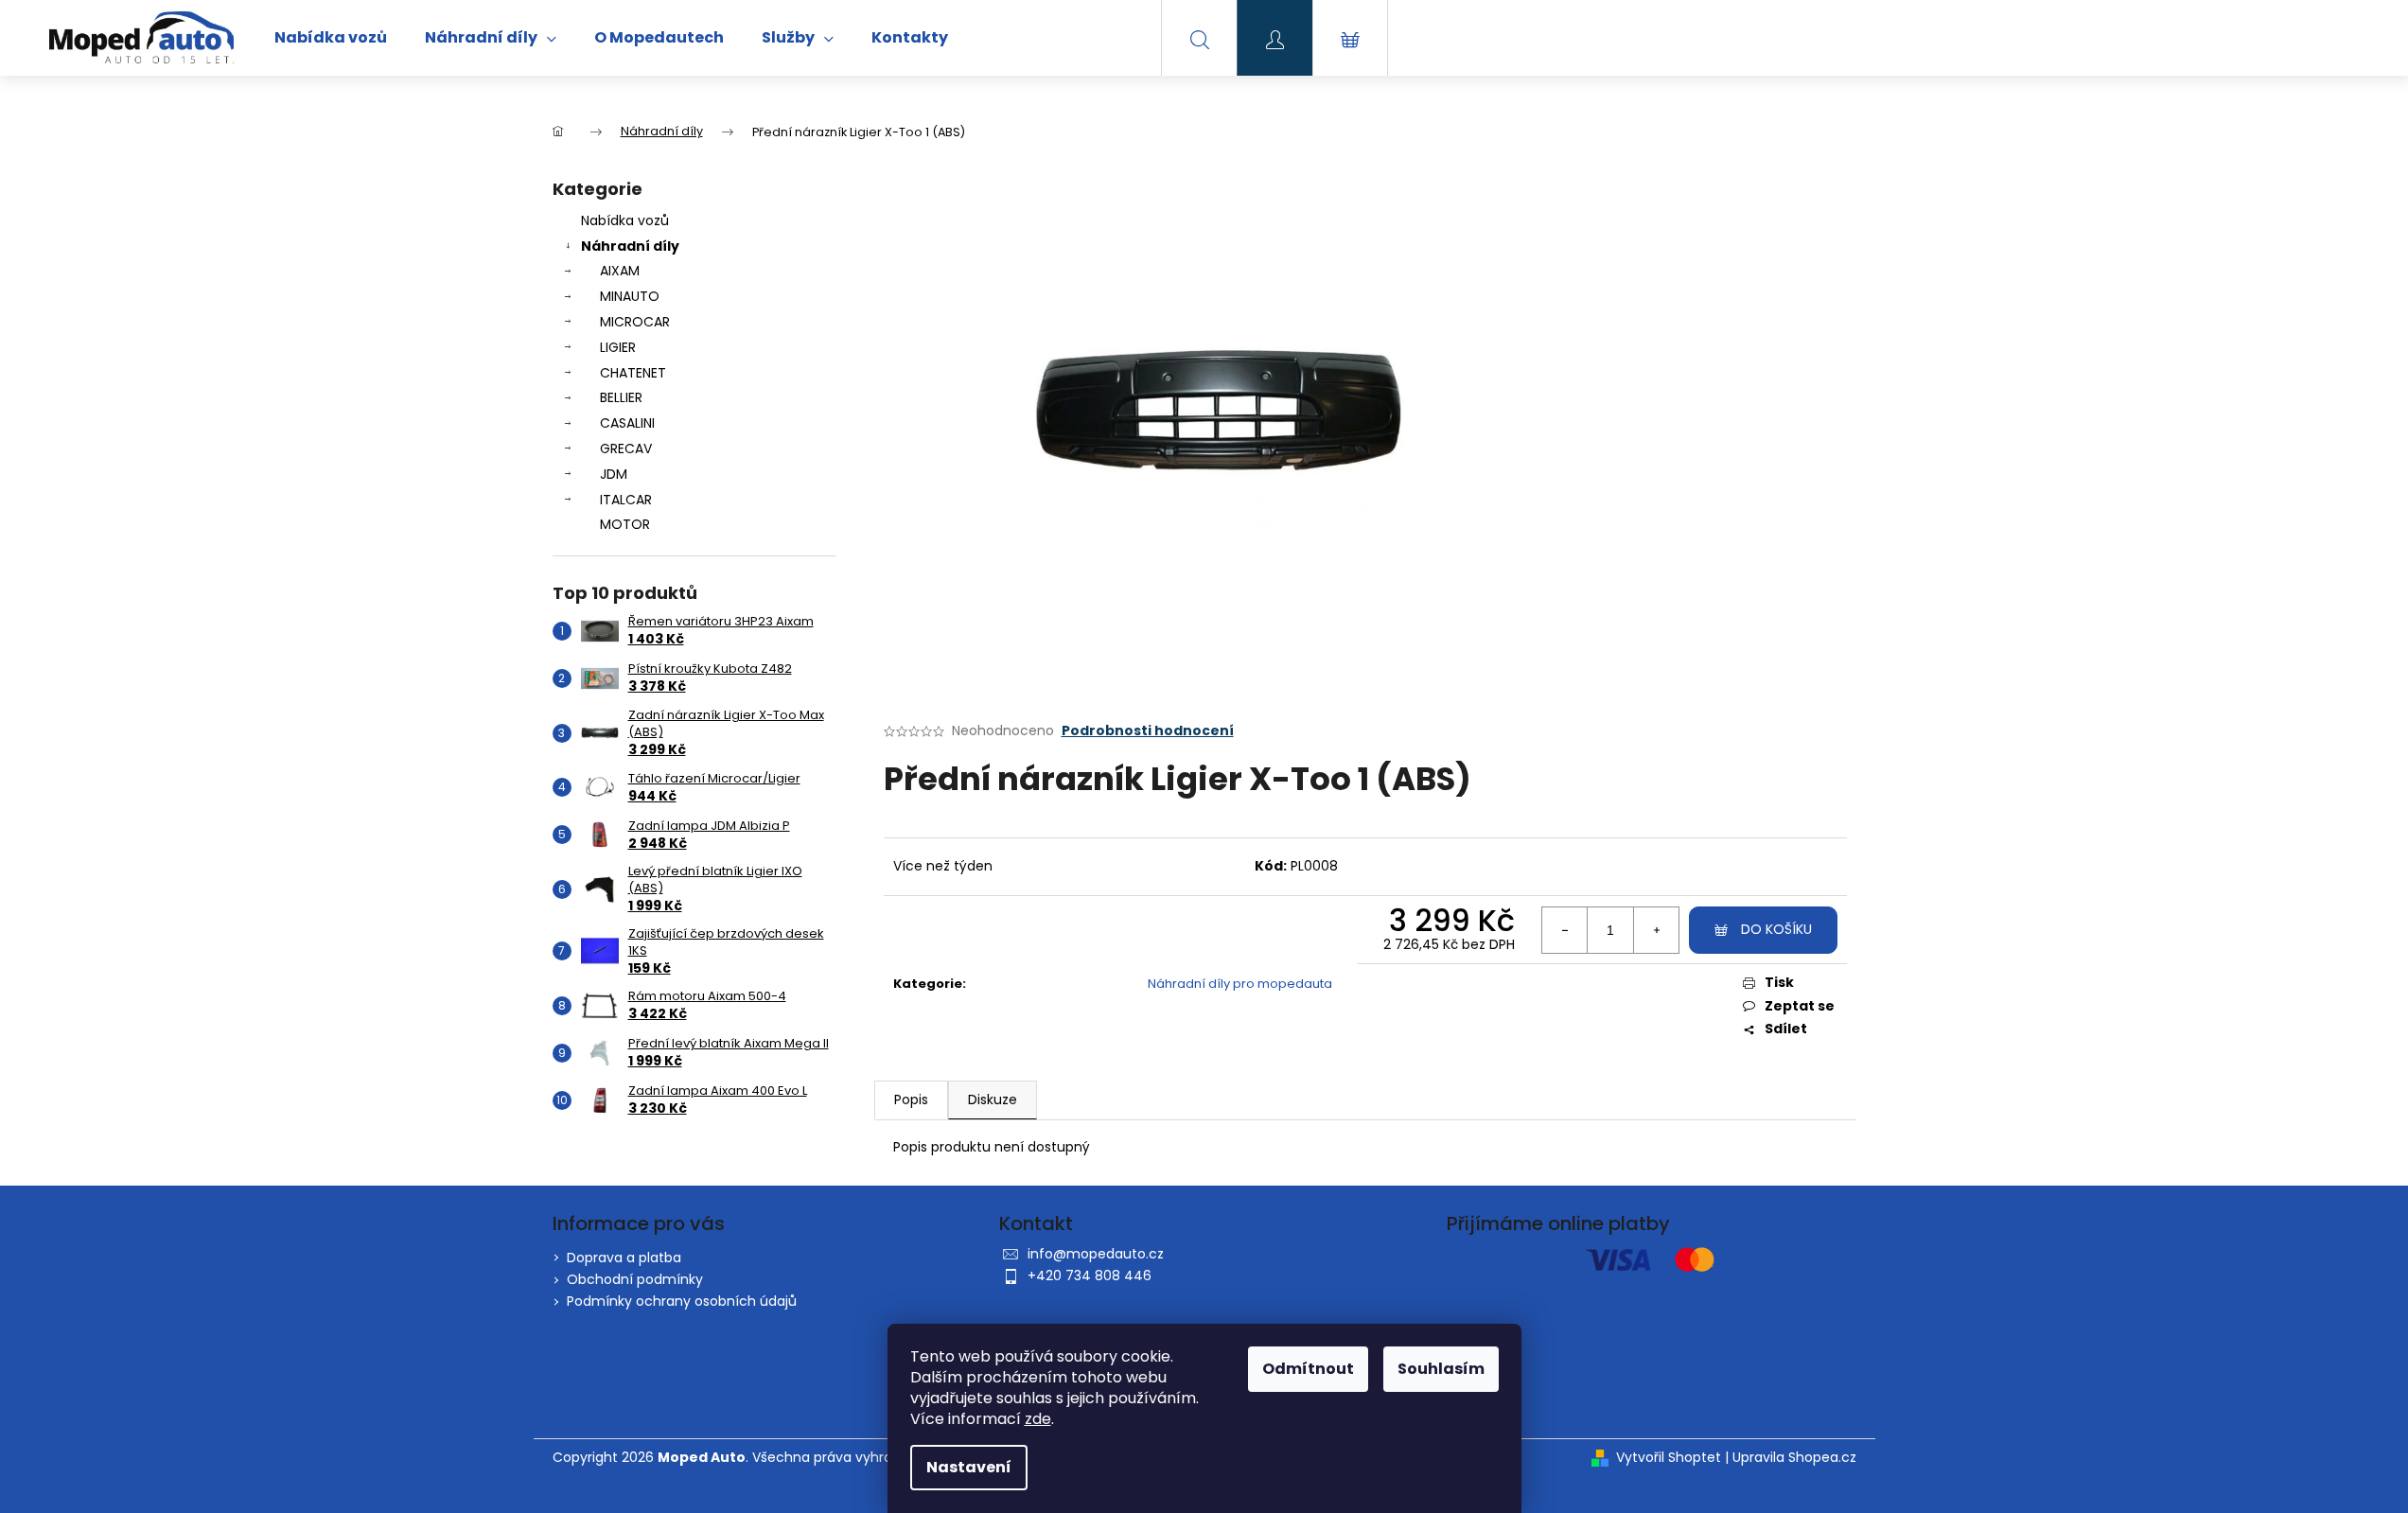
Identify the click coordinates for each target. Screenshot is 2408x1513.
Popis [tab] (911, 1100)
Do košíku (1776, 929)
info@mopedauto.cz (1096, 1254)
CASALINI (627, 423)
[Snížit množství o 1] (1565, 930)
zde (1038, 1419)
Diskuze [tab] (993, 1100)
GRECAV (626, 449)
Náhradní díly (630, 246)
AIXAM (620, 271)
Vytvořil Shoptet (1669, 1458)
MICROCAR (635, 322)
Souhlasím (1441, 1369)
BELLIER (621, 397)
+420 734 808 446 (1090, 1275)
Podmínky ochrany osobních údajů (682, 1301)
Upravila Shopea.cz (1794, 1458)
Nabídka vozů (625, 220)
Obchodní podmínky (635, 1279)
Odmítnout (1308, 1369)
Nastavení (969, 1467)
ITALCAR (626, 500)
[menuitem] (331, 38)
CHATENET (633, 373)
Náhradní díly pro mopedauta (1240, 984)
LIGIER (618, 347)
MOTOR (625, 524)
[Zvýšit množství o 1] (1656, 930)
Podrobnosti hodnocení (1148, 731)
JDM (614, 474)
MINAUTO (630, 296)
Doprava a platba (624, 1258)
